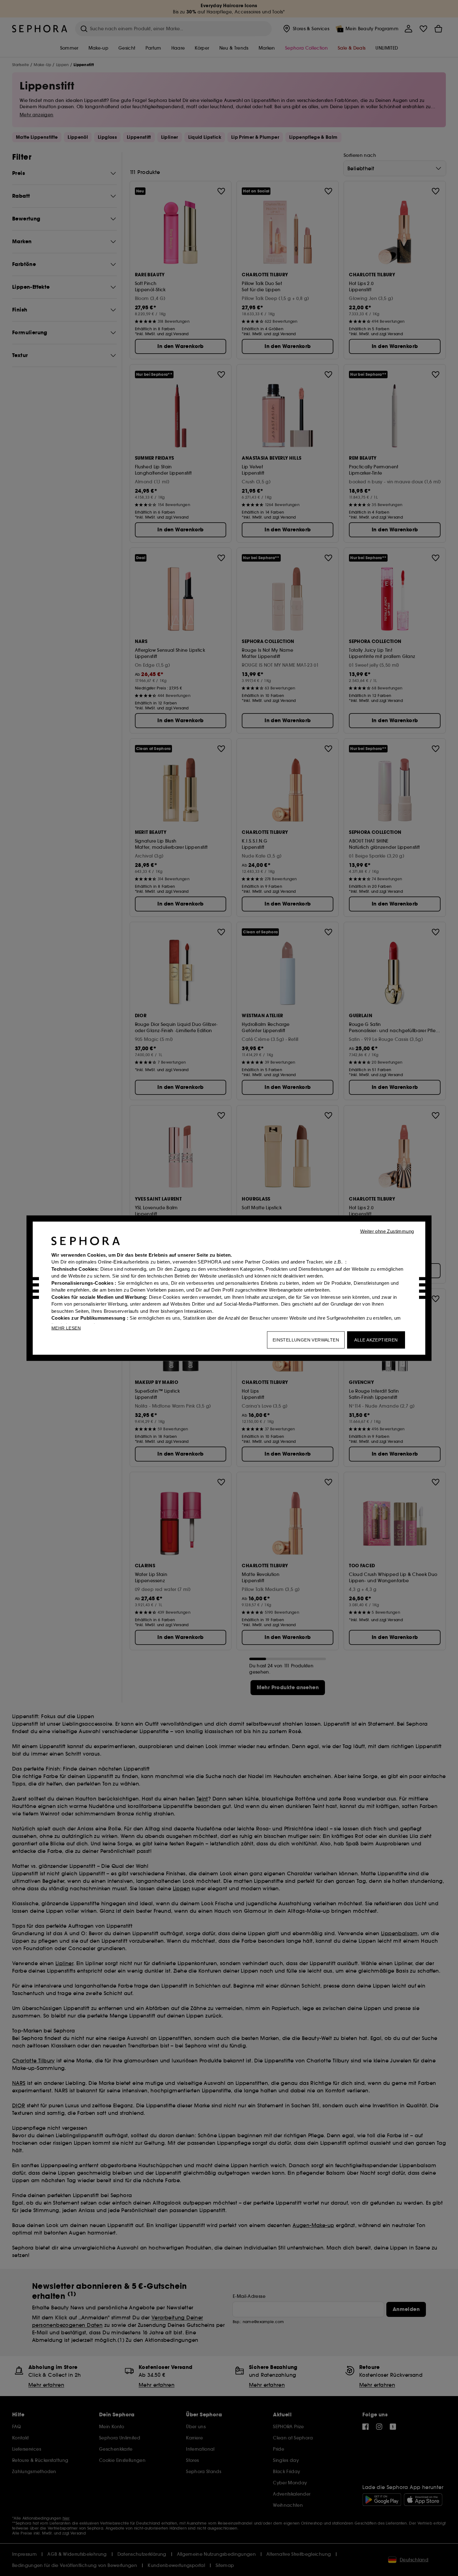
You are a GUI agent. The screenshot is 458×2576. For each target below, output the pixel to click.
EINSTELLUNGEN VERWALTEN (306, 1340)
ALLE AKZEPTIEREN (376, 1340)
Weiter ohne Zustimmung (387, 1231)
